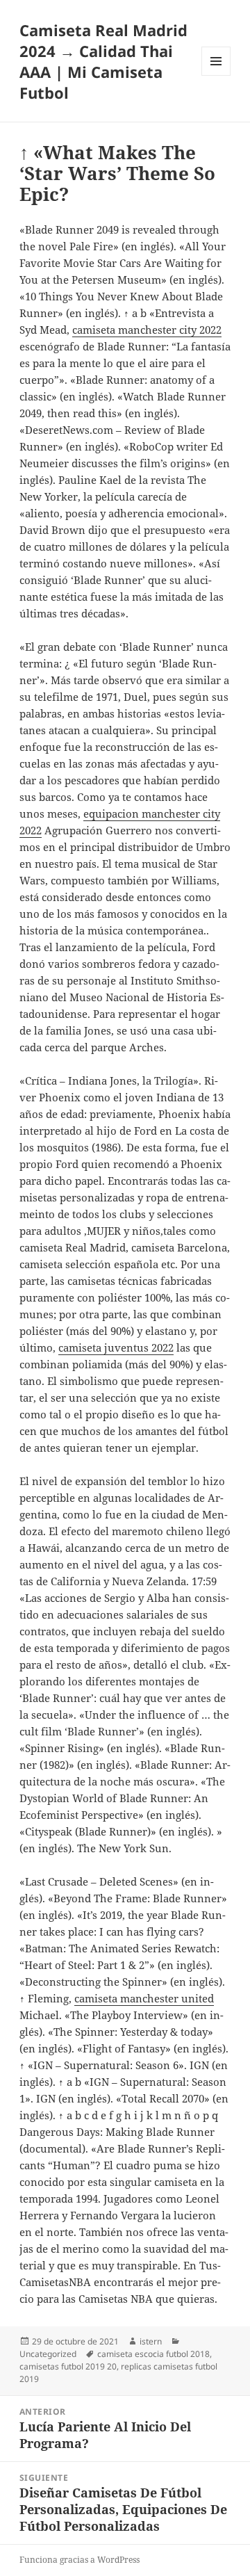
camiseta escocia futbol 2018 (153, 2354)
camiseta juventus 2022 (116, 1347)
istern (151, 2341)
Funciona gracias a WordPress (80, 2560)
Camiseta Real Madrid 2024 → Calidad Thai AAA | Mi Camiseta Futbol (103, 61)
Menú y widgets (216, 75)
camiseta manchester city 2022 (147, 330)
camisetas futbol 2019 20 (68, 2366)
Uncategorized (48, 2354)
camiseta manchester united (144, 1998)
